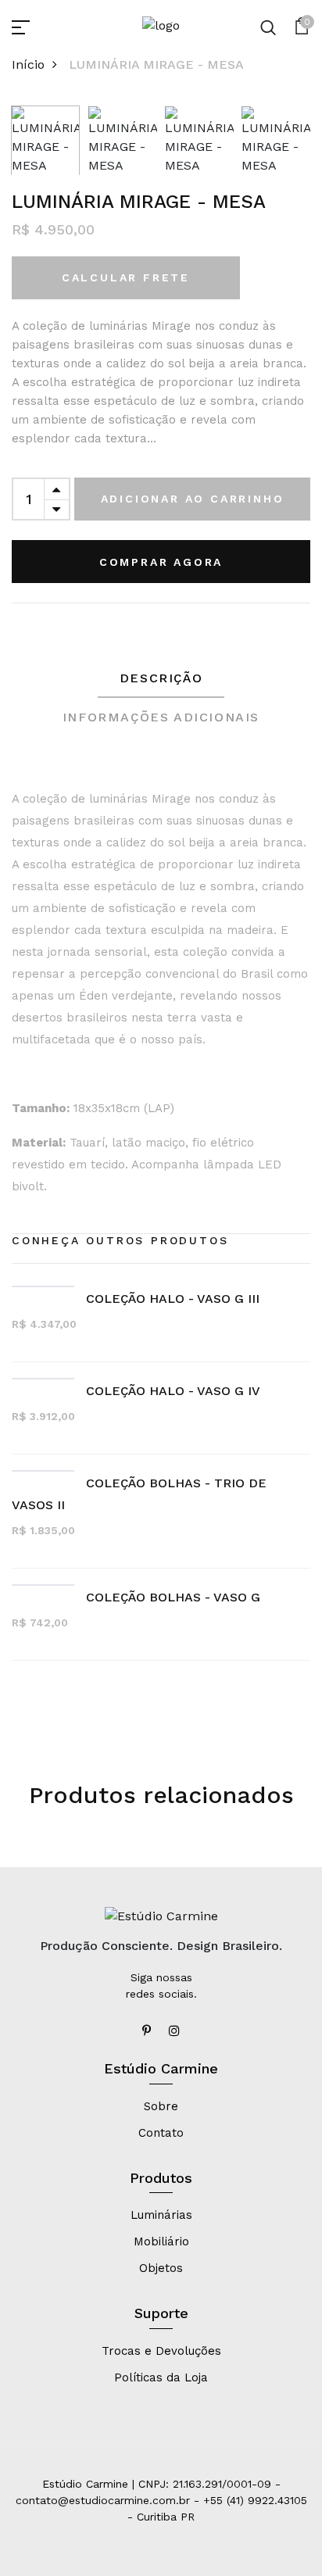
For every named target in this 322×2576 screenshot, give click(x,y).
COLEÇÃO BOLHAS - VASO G (173, 1597)
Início (28, 64)
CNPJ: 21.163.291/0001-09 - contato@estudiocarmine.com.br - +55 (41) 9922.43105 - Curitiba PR (161, 2500)
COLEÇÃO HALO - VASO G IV (173, 1391)
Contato (161, 2133)
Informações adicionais (161, 717)
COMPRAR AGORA (161, 562)
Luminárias (161, 2215)
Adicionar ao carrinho (193, 499)
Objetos (161, 2268)
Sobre (161, 2106)
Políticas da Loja (161, 2377)
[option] (46, 137)
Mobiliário (161, 2241)
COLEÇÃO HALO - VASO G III (173, 1299)
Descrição (161, 678)
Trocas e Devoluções (161, 2351)
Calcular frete (126, 277)
